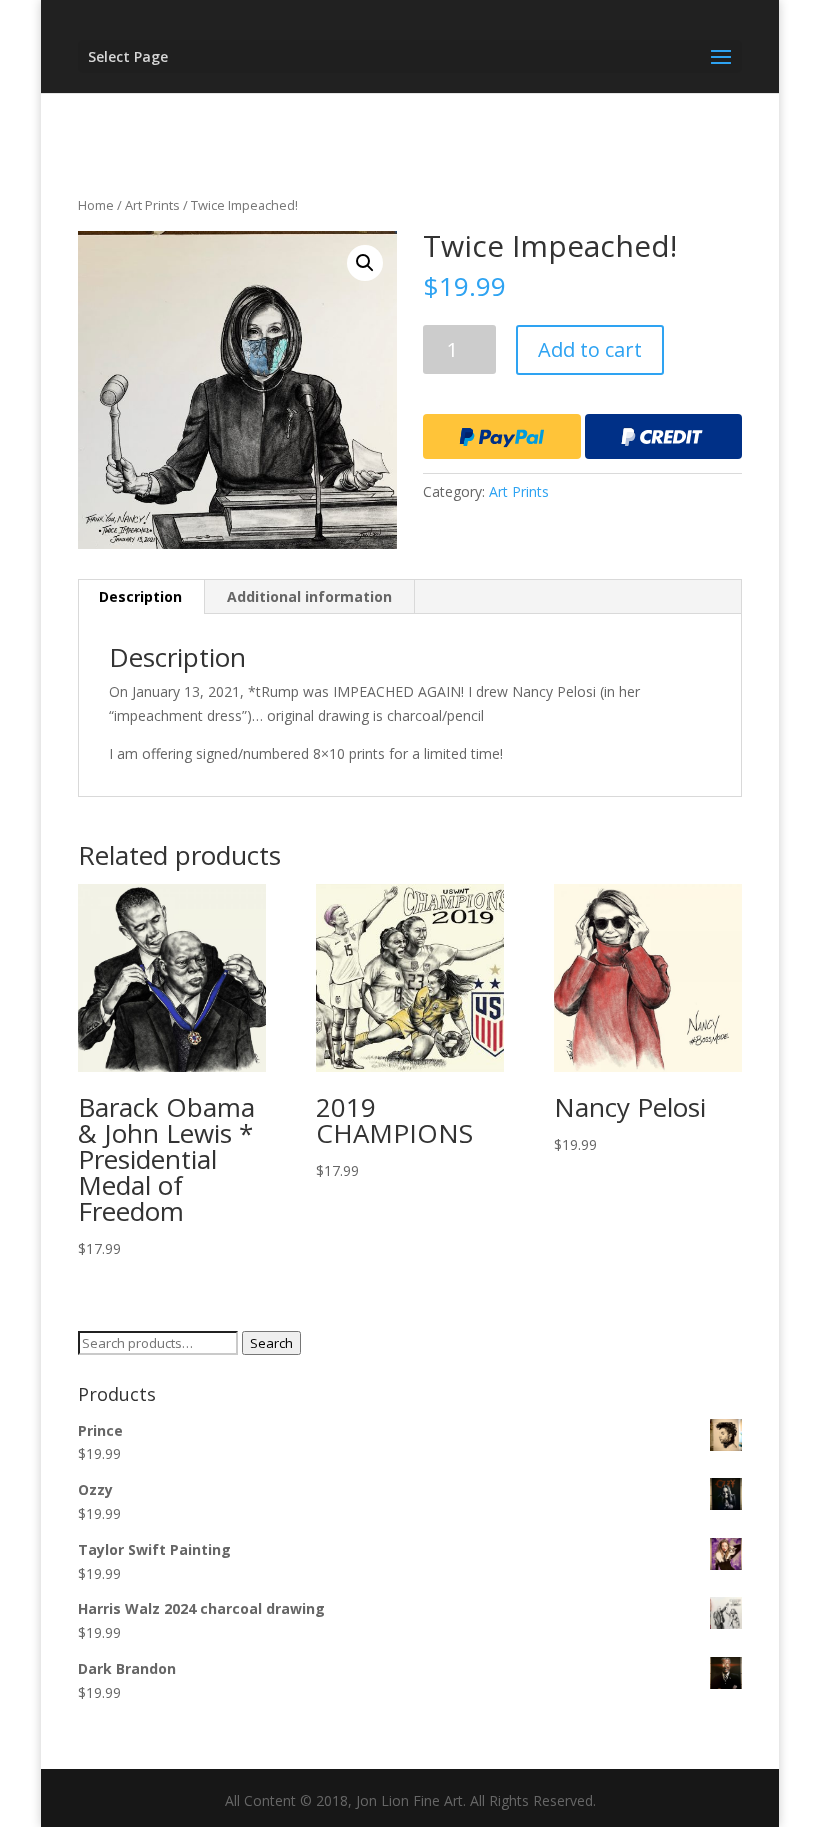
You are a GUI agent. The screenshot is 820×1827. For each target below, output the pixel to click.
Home (96, 205)
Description (140, 596)
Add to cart (590, 349)
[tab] (141, 597)
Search (271, 1343)
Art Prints (152, 205)
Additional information (309, 596)
